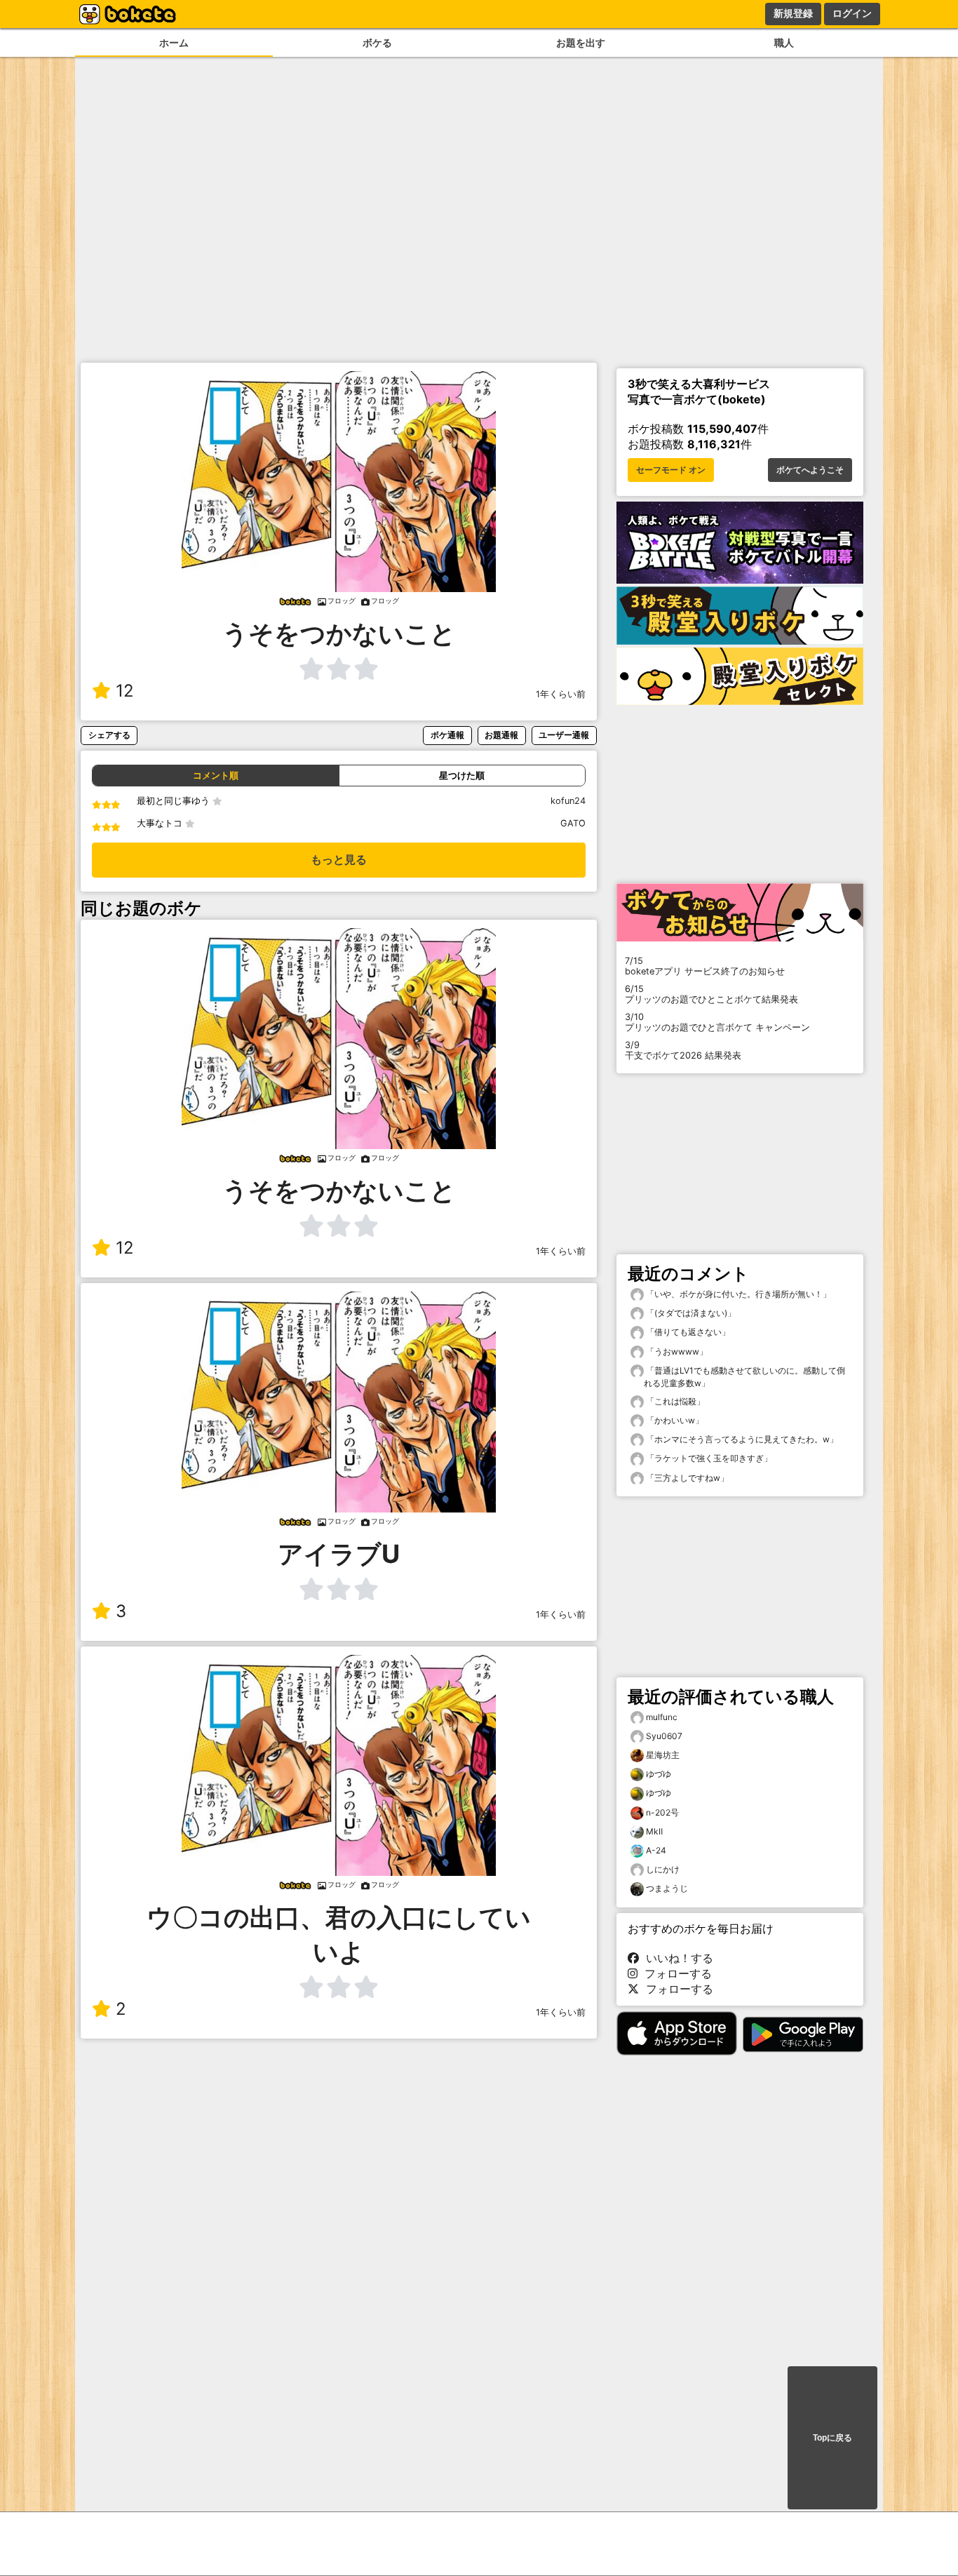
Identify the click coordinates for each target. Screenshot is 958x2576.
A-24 (656, 1850)
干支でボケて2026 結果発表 (683, 1050)
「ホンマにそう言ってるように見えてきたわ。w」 (741, 1439)
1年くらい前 (561, 694)
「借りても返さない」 (687, 1332)
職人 (784, 42)
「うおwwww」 (676, 1351)
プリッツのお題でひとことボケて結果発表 (711, 994)
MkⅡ (654, 1831)
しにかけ (663, 1869)
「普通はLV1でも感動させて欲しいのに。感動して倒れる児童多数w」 (744, 1377)
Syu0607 (664, 1736)
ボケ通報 (447, 735)
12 (125, 691)
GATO (573, 823)
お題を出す (581, 42)
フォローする (675, 1973)
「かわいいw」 (674, 1420)
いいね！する (676, 1958)
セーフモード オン (671, 470)
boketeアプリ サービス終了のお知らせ (705, 966)
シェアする (109, 735)
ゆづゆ (659, 1774)
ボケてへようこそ (810, 470)
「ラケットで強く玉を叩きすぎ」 (708, 1458)
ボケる (377, 42)
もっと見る (339, 860)
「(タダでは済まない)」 (690, 1313)
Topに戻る (832, 2438)
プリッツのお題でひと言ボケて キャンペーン (717, 1022)
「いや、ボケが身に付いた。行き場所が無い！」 (737, 1294)
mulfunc (662, 1717)
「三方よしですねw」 (686, 1478)
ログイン (852, 13)
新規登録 (793, 13)
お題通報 (501, 735)
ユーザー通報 (564, 735)
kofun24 (568, 801)
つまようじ (667, 1888)
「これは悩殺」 (674, 1401)
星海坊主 (663, 1755)
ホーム (174, 42)
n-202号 (662, 1812)
